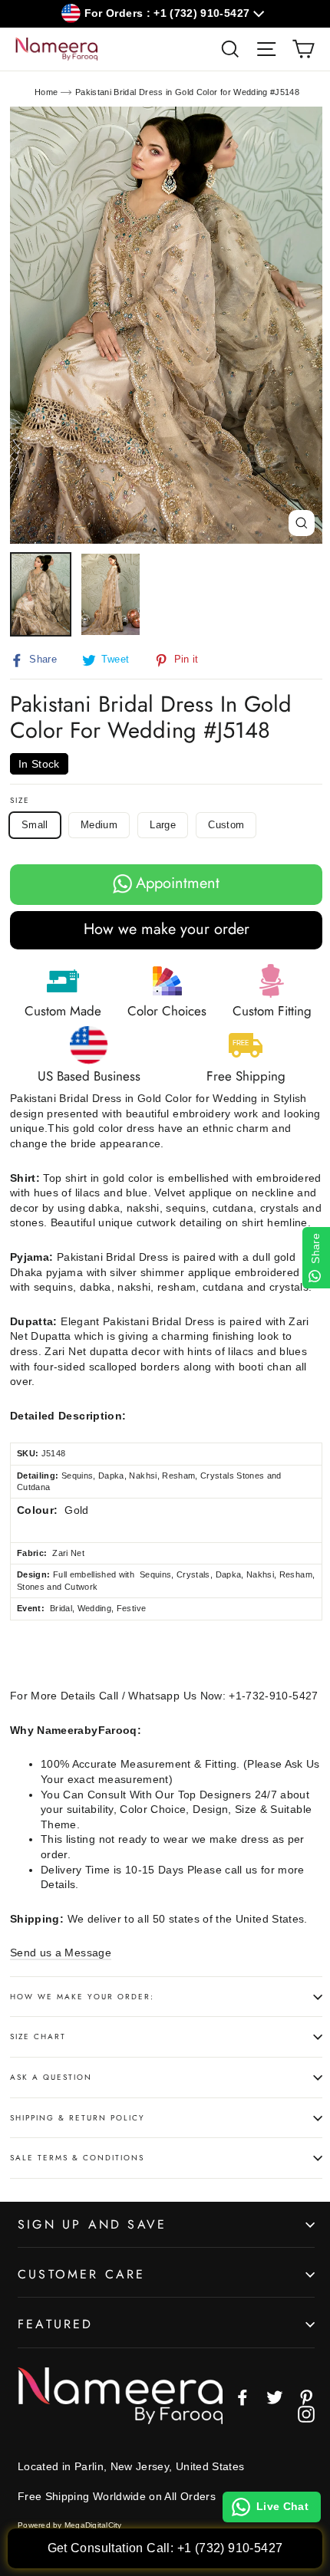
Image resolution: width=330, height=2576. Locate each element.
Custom (226, 825)
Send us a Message (61, 1953)
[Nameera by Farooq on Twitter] (275, 2397)
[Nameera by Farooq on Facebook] (243, 2397)
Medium (99, 825)
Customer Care (82, 2274)
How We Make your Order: (82, 1997)
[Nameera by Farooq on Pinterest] (306, 2397)
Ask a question (51, 2077)
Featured (56, 2324)
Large (163, 825)
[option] (166, 325)
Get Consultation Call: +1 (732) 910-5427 (165, 2548)
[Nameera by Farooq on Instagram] (306, 2414)
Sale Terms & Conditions (77, 2158)
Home (46, 92)
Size (20, 801)
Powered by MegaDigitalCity (70, 2525)
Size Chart (38, 2036)
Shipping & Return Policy (78, 2118)
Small (35, 825)
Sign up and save (92, 2224)
